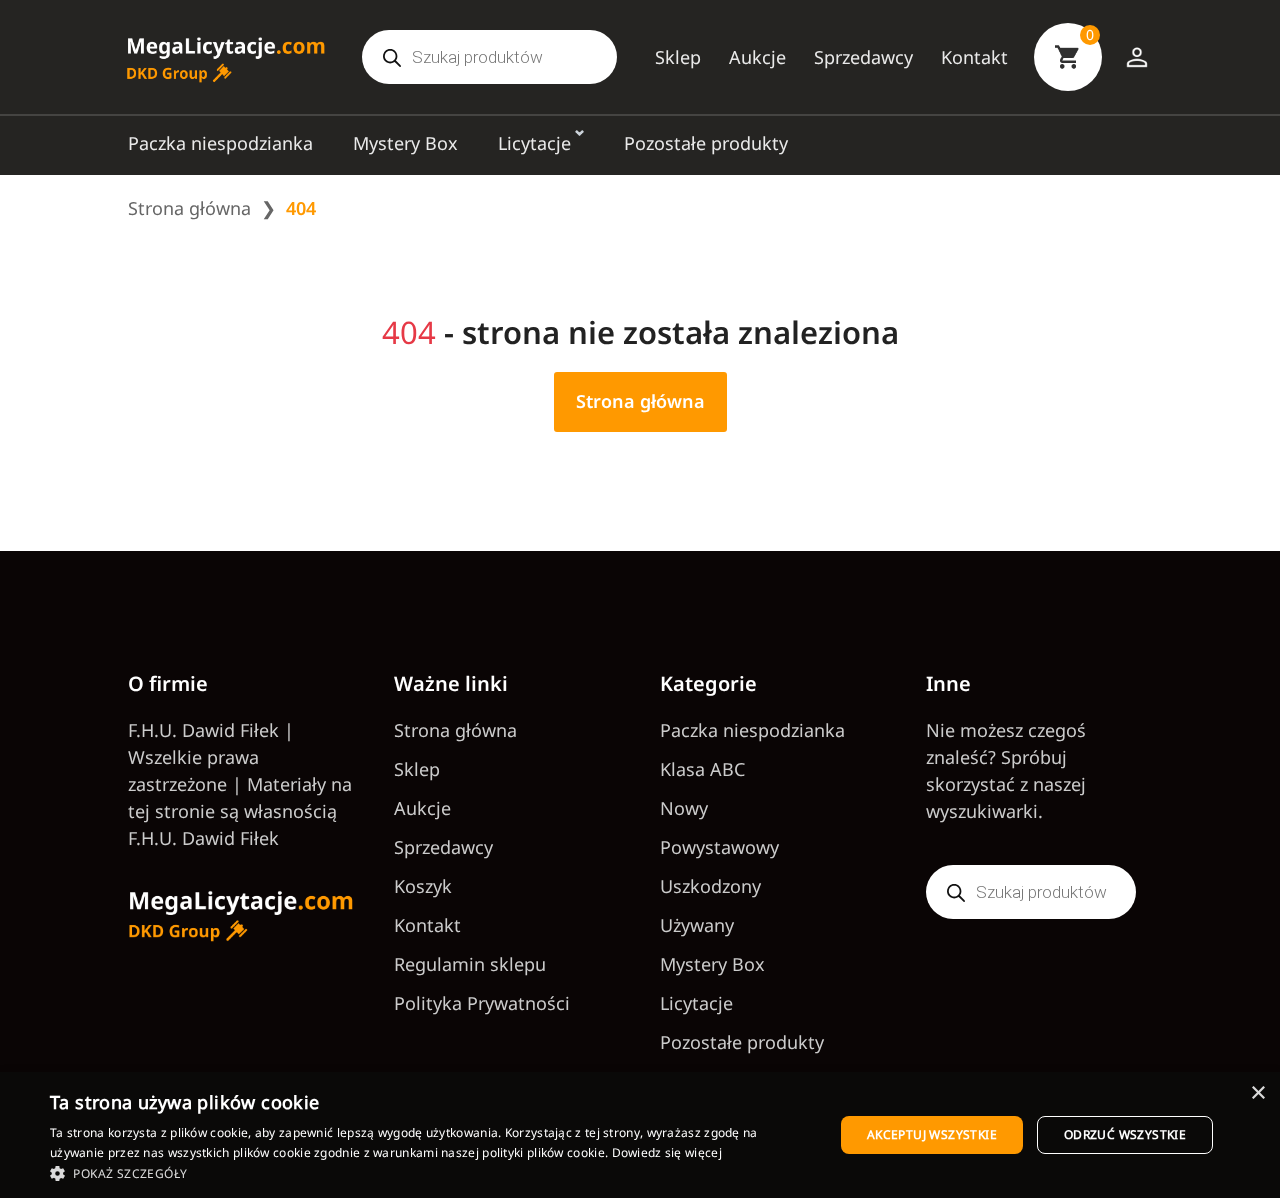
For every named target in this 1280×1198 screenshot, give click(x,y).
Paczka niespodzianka (220, 143)
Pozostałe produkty (706, 143)
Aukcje (757, 57)
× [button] (1257, 1093)
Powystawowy (719, 847)
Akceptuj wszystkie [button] (932, 1134)
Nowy (684, 808)
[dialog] (640, 1135)
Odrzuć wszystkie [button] (1125, 1134)
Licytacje (534, 143)
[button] (430, 1173)
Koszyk (423, 886)
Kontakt (974, 57)
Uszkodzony (710, 886)
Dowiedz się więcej (667, 1152)
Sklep (678, 57)
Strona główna (189, 208)
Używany (697, 925)
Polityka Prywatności (482, 1003)
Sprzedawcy (863, 57)
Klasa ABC (702, 769)
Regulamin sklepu (470, 964)
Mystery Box (405, 143)
